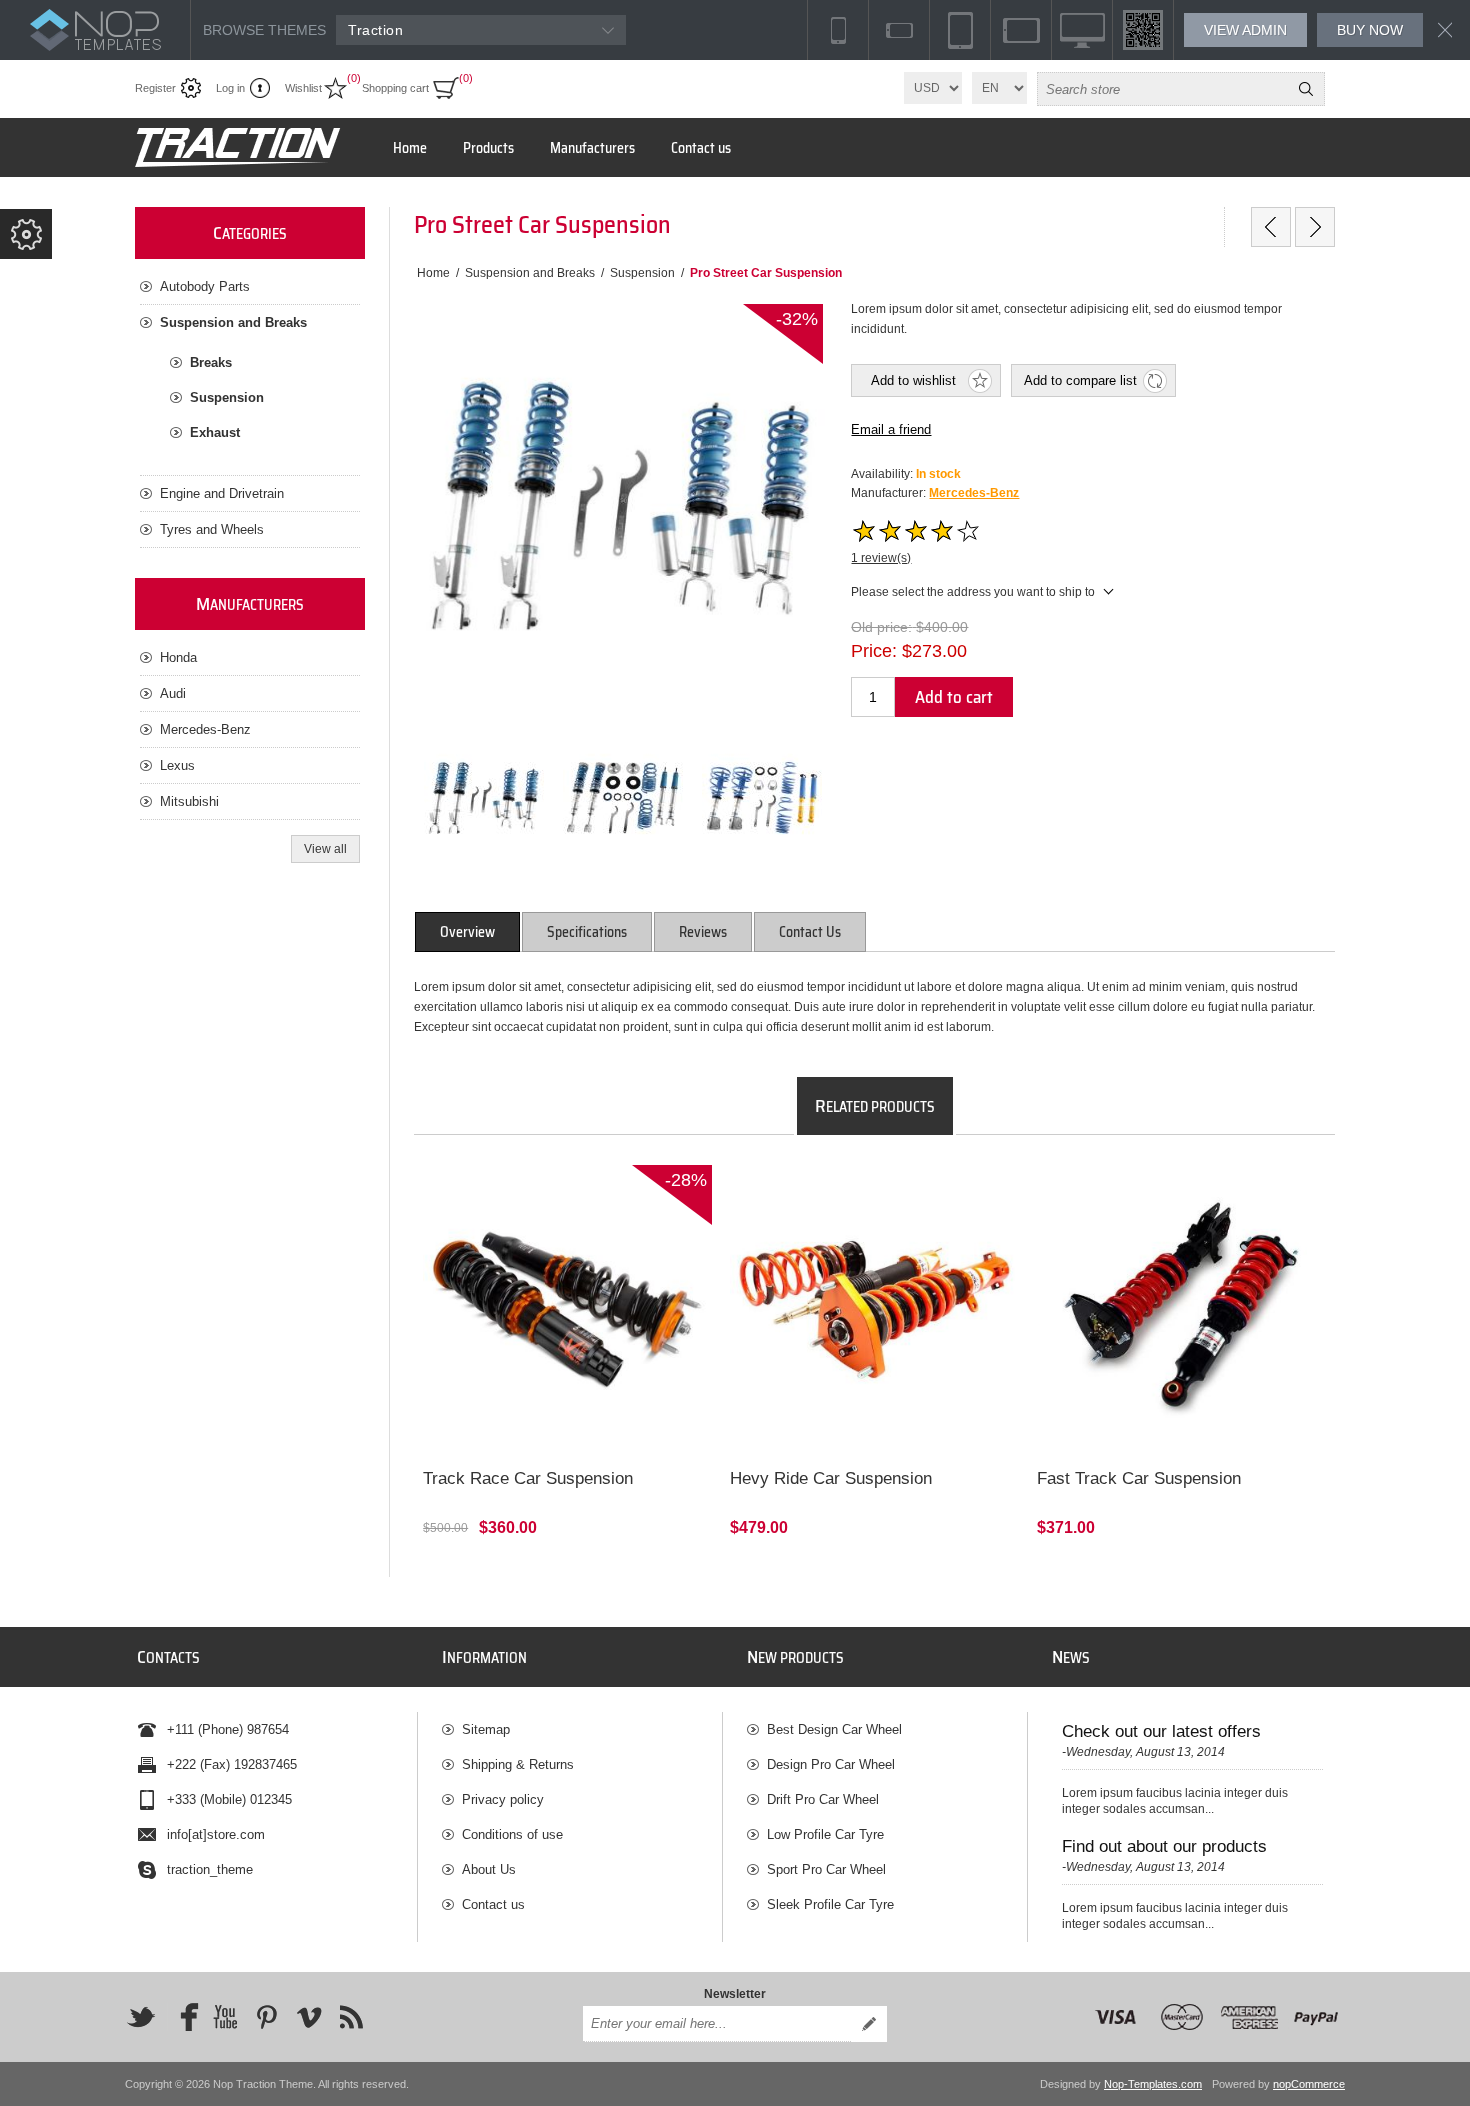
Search (1306, 89)
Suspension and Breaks (233, 322)
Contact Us (810, 932)
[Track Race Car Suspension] (567, 1309)
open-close (26, 234)
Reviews (703, 932)
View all (325, 849)
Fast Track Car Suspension (1139, 1478)
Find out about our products (1164, 1846)
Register (155, 88)
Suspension (227, 397)
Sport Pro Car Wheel (826, 1869)
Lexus (177, 765)
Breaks (211, 362)
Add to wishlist (913, 380)
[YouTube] (225, 2017)
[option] (483, 797)
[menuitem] (582, 1729)
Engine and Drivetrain (222, 493)
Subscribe (869, 2024)
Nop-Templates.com (1153, 2084)
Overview (467, 932)
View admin (1245, 30)
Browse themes (264, 30)
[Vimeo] (309, 2017)
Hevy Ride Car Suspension (831, 1478)
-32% (797, 319)
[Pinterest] (267, 2017)
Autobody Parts (205, 286)
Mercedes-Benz (974, 493)
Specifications (587, 932)
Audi (173, 693)
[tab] (467, 932)
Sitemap (486, 1729)
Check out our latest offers (1161, 1731)
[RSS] (351, 2017)
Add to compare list (1080, 380)
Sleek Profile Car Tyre (830, 1904)
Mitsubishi (189, 801)
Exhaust (215, 432)
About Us (489, 1869)
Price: (874, 651)
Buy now (1370, 30)
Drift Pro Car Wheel (823, 1799)
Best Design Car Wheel (834, 1729)
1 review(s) (881, 558)
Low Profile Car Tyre (825, 1834)
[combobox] (1163, 89)
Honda (178, 657)
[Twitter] (141, 2017)
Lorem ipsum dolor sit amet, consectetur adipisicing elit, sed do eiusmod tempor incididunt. (542, 1201)
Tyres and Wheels (212, 529)
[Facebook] (183, 2017)
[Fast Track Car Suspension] (1181, 1309)
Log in (230, 88)
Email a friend (891, 429)
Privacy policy (503, 1799)
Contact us (493, 1904)
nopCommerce (1309, 2084)
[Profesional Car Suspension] (1315, 227)
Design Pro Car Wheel (831, 1764)
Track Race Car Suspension (528, 1478)
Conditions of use (512, 1834)
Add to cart (954, 697)
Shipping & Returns (518, 1764)
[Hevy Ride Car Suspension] (1271, 227)
